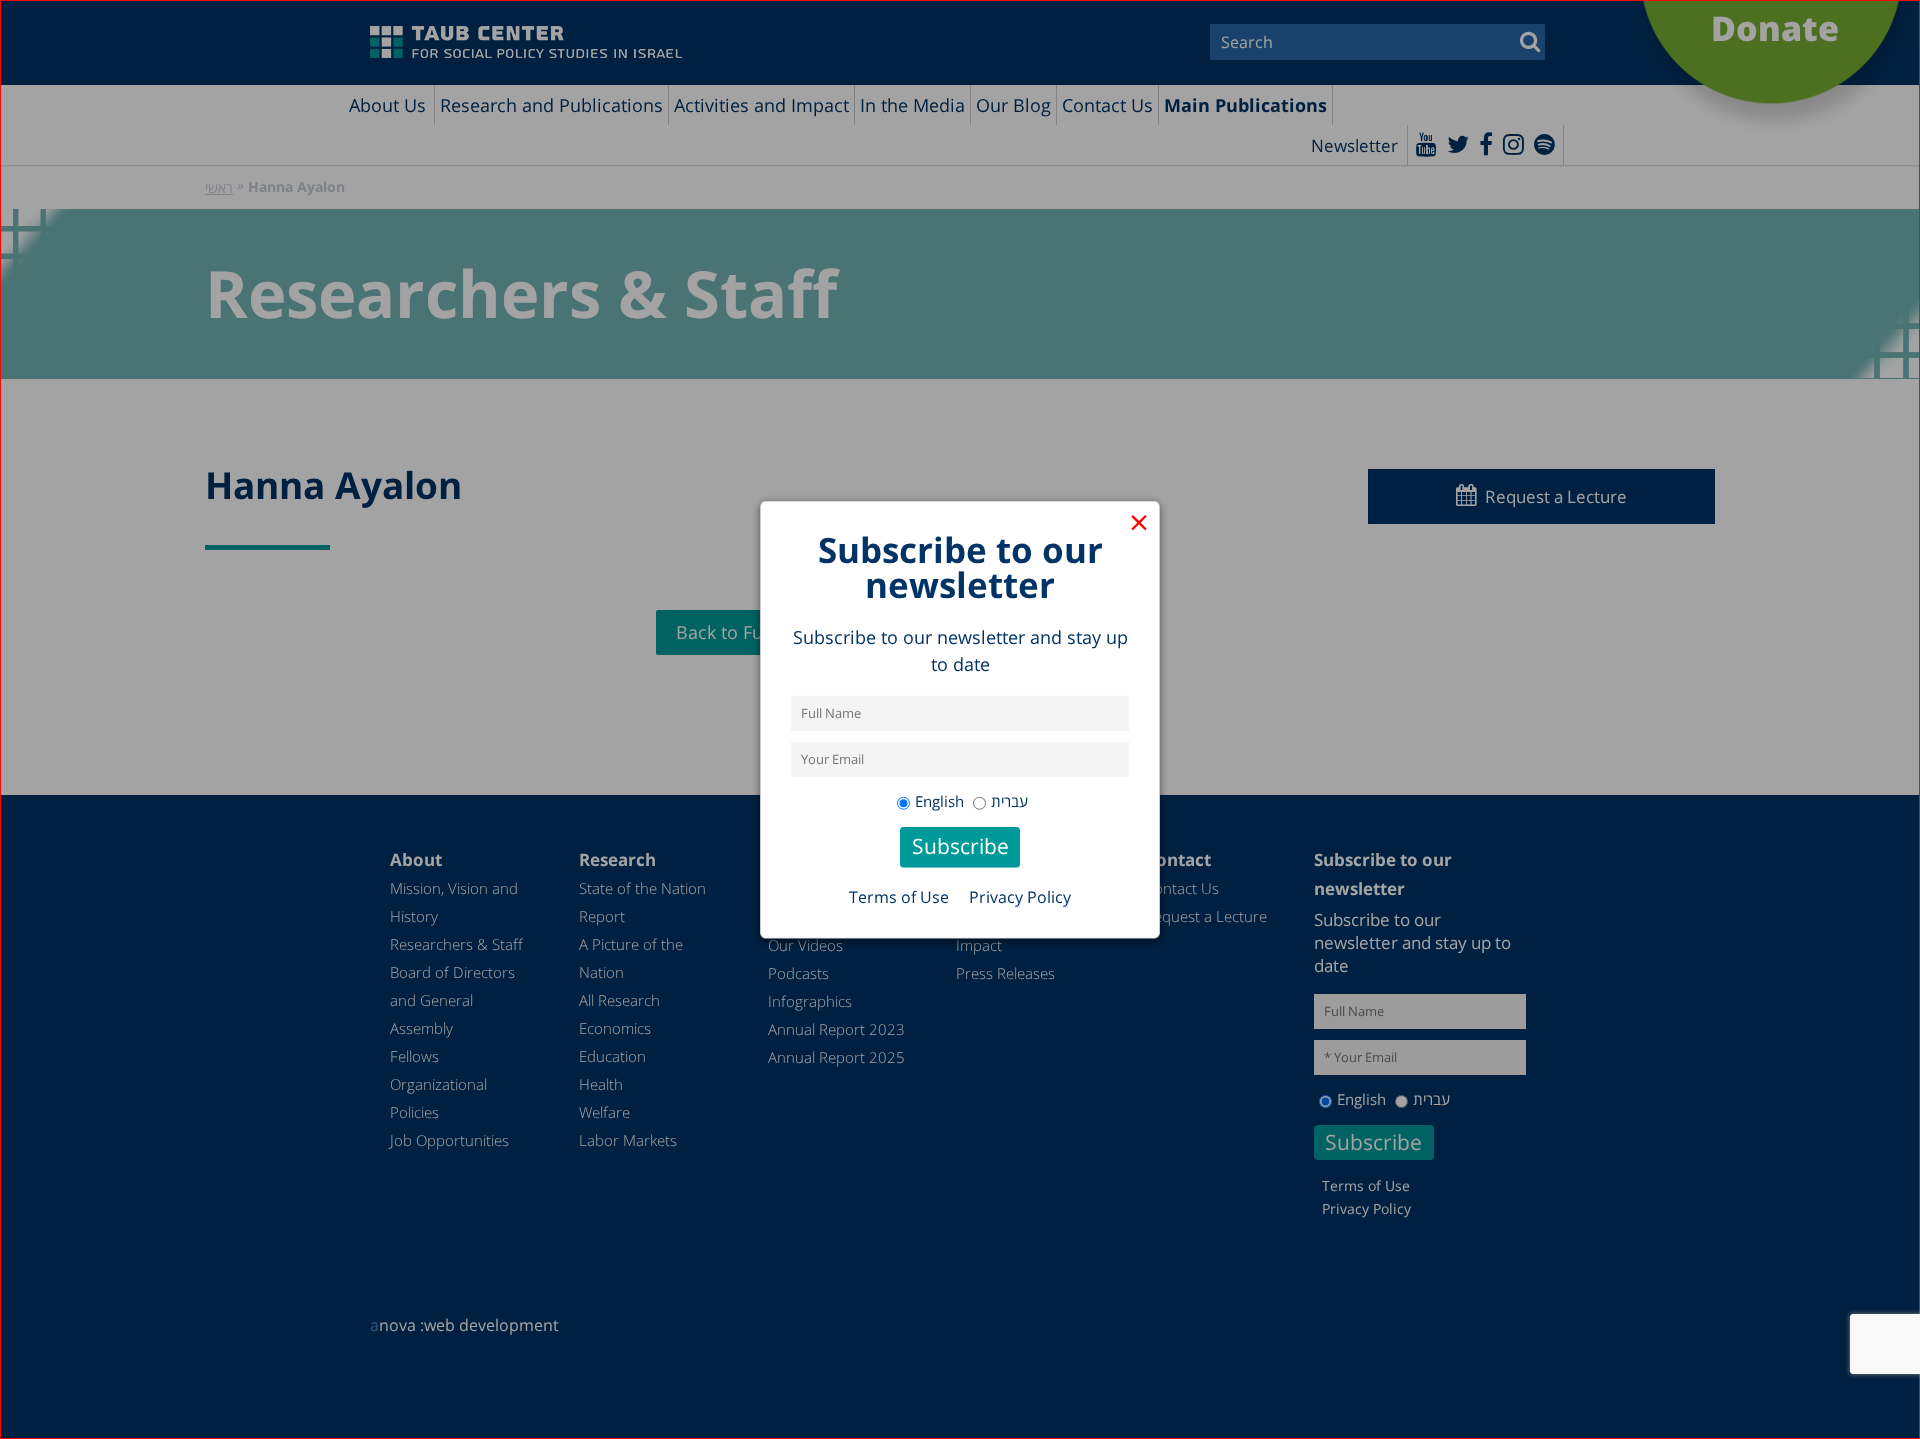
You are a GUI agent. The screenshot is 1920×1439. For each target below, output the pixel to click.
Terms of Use (899, 897)
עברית (1009, 801)
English (939, 801)
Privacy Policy (1020, 897)
